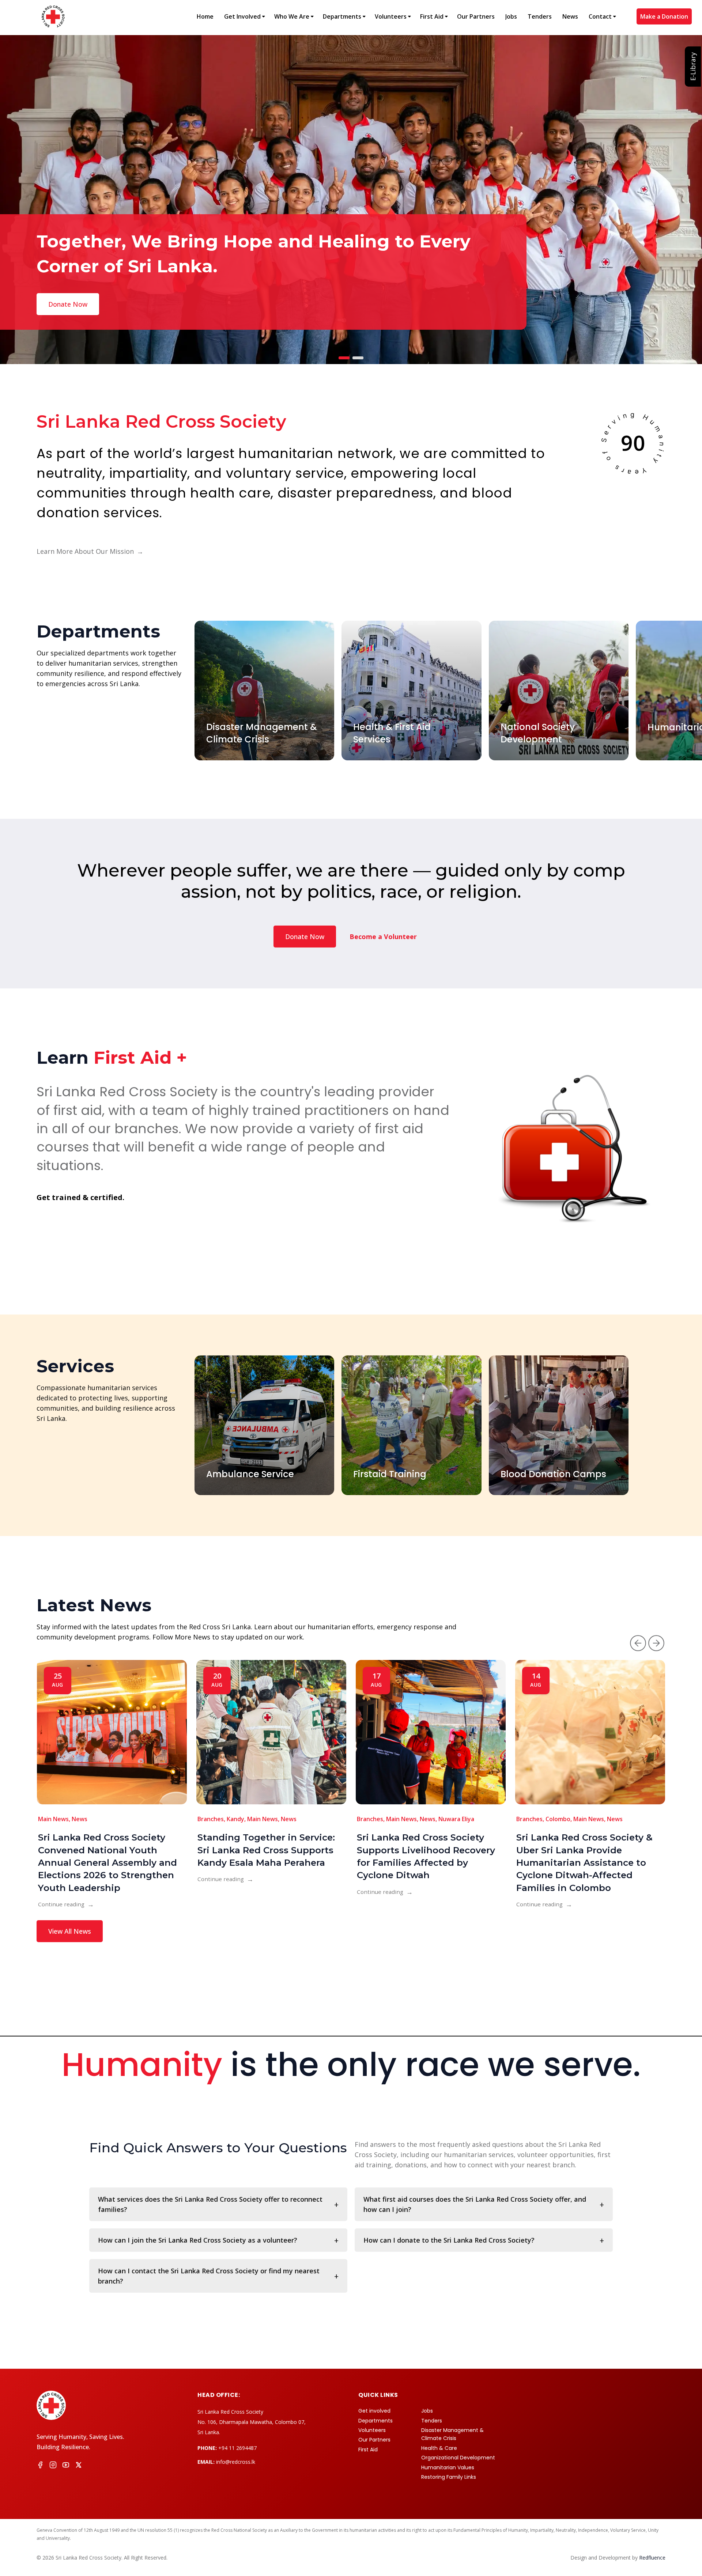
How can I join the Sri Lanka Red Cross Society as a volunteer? (198, 2240)
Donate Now (305, 937)
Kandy (235, 1819)
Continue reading (66, 1904)
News (570, 16)
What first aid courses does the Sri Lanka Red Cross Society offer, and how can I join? (475, 2204)
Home (205, 16)
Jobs (511, 16)
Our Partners (476, 16)
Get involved (374, 2411)
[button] (638, 1643)
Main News (53, 1819)
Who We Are (292, 16)
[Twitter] (79, 2466)
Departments (342, 16)
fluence (652, 2558)
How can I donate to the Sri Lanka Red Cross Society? (449, 2240)
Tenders (540, 16)
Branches (211, 1819)
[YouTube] (66, 2466)
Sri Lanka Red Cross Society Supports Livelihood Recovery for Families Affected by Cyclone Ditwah (426, 1856)
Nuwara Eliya (456, 1819)
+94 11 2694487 (237, 2448)
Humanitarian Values (448, 2467)
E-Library (693, 67)
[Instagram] (53, 2466)
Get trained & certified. (80, 1197)
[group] (264, 691)
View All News (70, 1931)
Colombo (558, 1819)
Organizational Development (458, 2458)
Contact (600, 16)
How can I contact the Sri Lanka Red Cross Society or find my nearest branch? (209, 2276)
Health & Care (439, 2448)
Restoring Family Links (449, 2477)
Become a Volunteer (383, 937)
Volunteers (391, 16)
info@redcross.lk (236, 2462)
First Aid (432, 16)
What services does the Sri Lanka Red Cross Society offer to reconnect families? (210, 2204)
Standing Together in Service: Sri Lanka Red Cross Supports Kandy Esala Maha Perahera (266, 1850)
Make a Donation (664, 16)
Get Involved (242, 16)
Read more (65, 304)
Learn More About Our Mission (90, 551)
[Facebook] (40, 2466)
